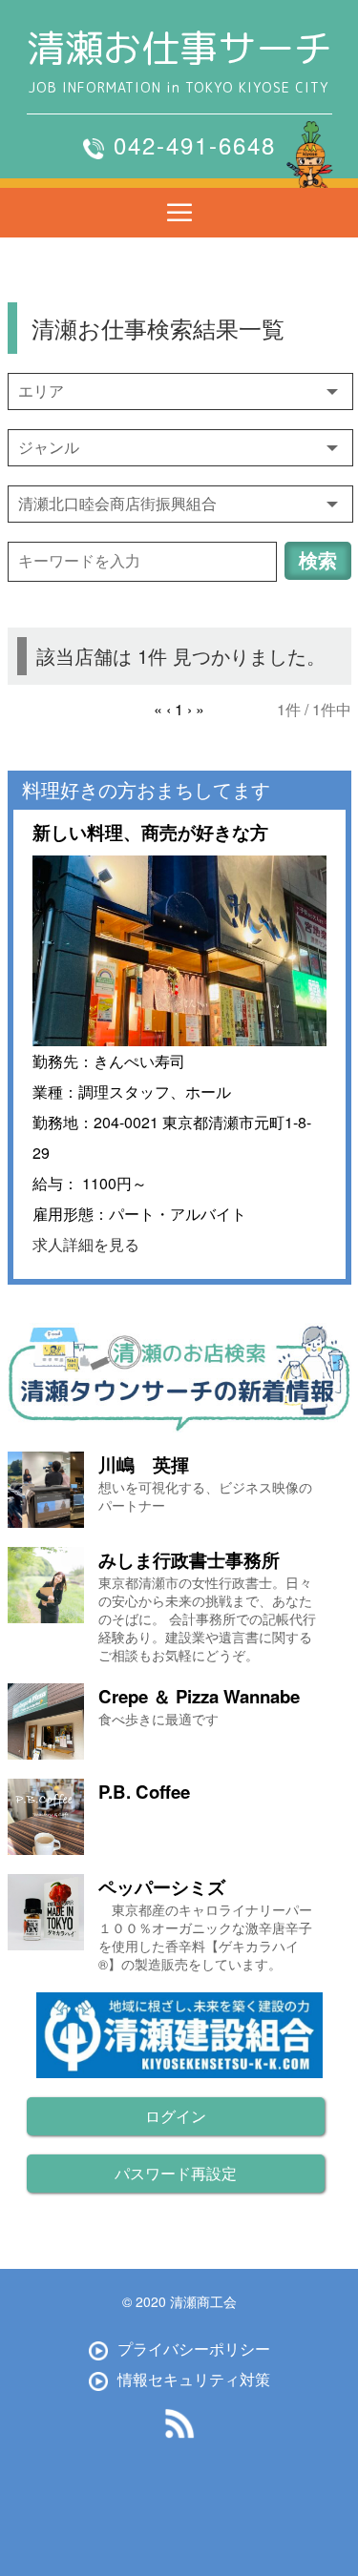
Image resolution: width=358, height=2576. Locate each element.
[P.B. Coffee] (49, 1817)
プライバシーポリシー (194, 2349)
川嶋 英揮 (144, 1464)
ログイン (176, 2116)
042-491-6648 (195, 144)
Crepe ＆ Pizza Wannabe (199, 1696)
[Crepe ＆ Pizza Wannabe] (49, 1721)
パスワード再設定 (176, 2173)
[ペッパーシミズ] (49, 1912)
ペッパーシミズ (162, 1887)
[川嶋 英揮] (49, 1490)
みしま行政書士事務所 (189, 1560)
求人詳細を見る (86, 1244)
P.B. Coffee (144, 1792)
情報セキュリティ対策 (194, 2379)
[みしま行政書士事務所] (49, 1585)
